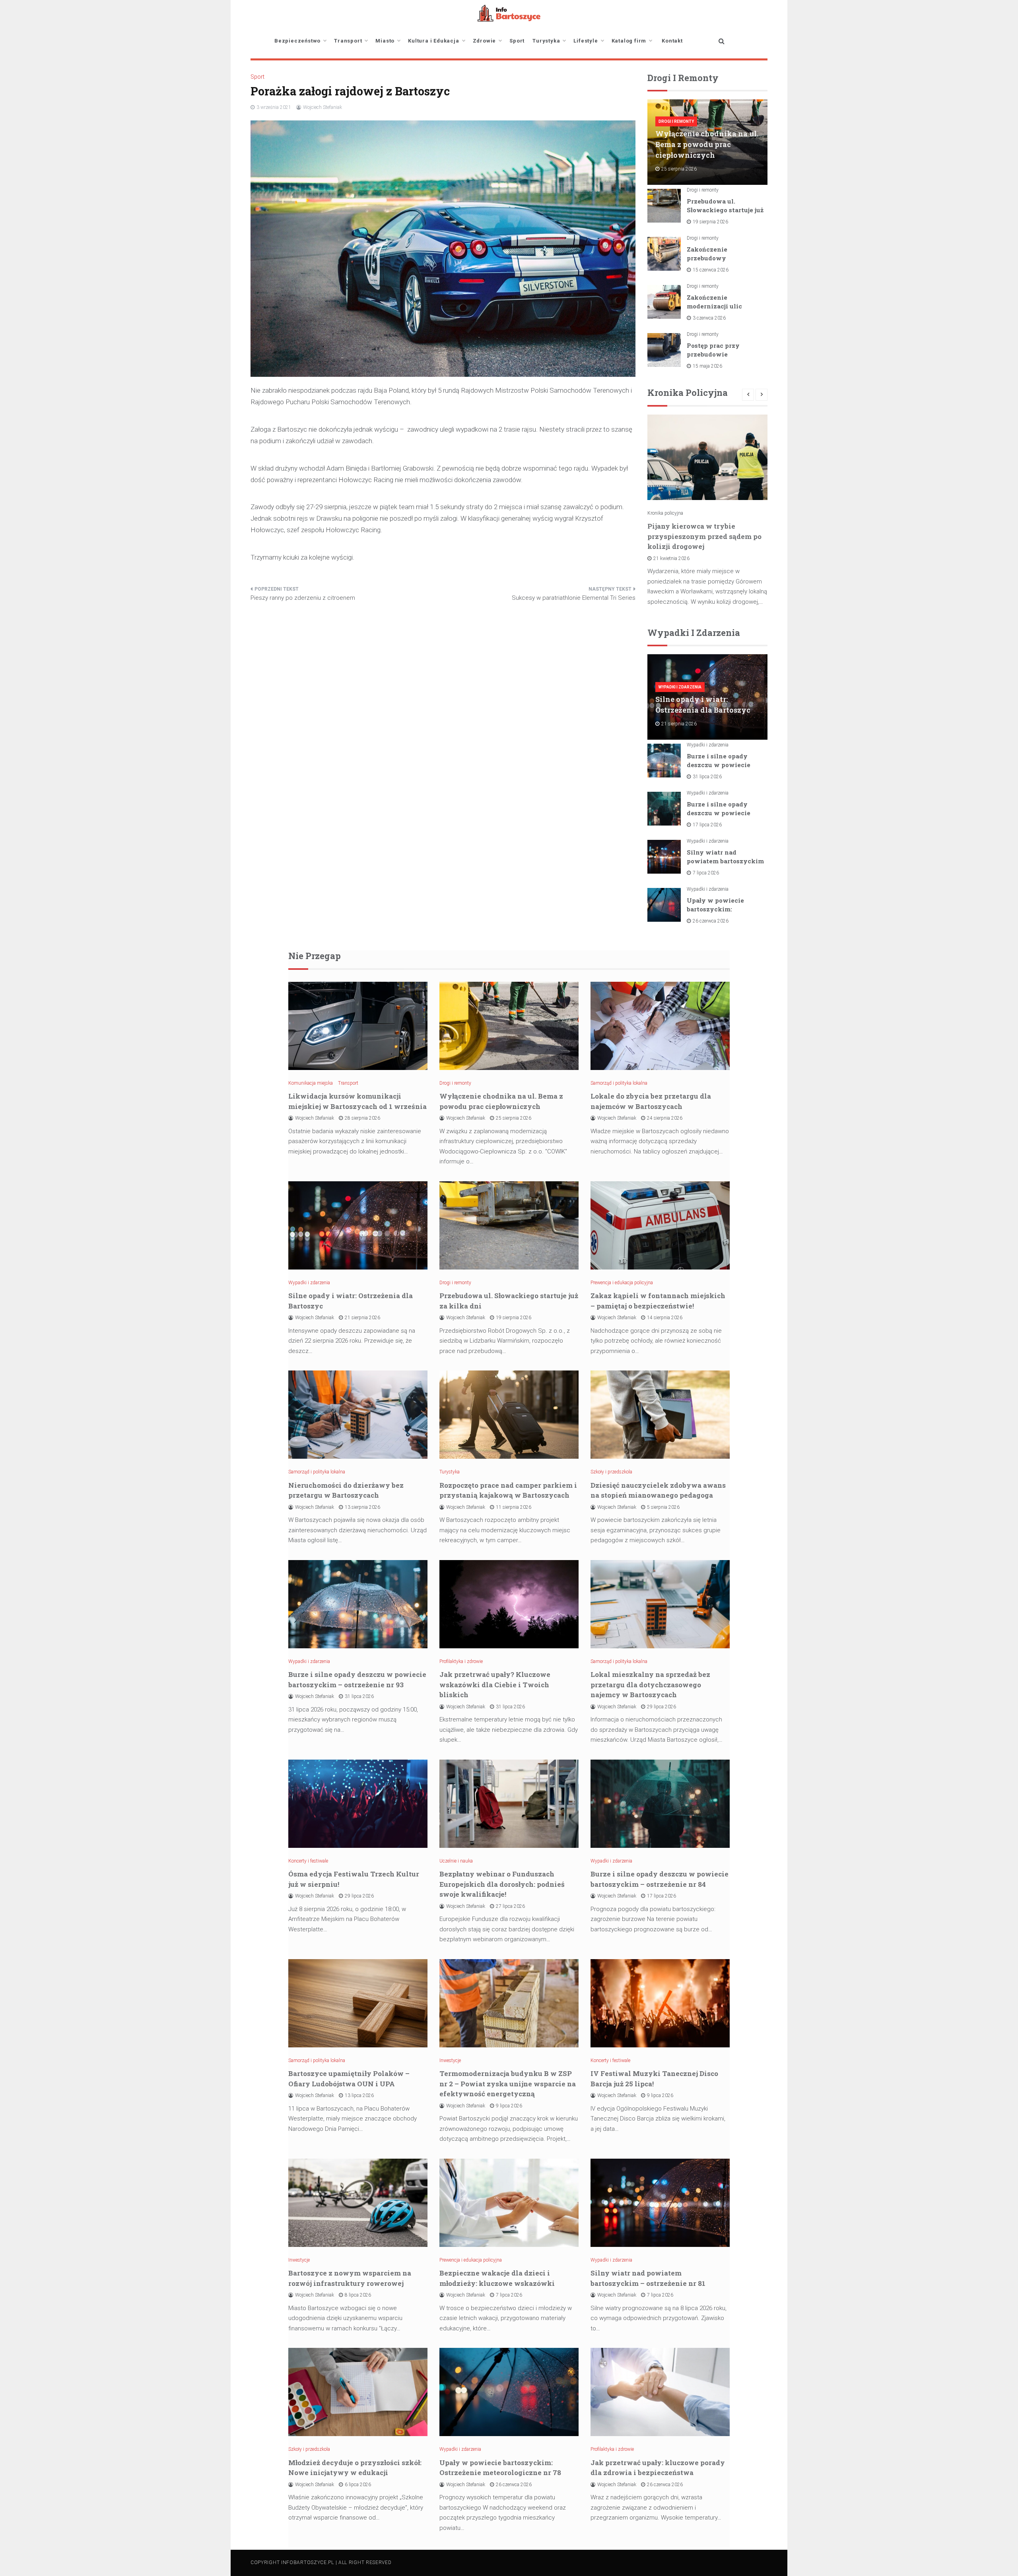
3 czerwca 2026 (709, 318)
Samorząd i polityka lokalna (619, 1083)
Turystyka (546, 41)
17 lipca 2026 (707, 825)
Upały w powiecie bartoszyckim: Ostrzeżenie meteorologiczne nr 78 (500, 2468)
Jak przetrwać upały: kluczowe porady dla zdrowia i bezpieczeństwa (658, 2468)
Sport (517, 41)
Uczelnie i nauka (456, 1861)
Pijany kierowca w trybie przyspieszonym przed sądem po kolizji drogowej (704, 536)
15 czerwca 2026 (711, 270)
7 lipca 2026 (706, 873)
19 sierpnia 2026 (710, 222)
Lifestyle (586, 41)
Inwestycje (450, 2060)
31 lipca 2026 (707, 777)
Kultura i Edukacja (433, 41)
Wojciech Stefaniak (322, 107)
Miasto (385, 41)
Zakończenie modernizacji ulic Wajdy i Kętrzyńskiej (720, 306)
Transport (348, 41)
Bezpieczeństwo (297, 41)
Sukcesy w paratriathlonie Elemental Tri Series (574, 598)
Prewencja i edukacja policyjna (622, 1283)
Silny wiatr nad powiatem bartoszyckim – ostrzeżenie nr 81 (725, 861)
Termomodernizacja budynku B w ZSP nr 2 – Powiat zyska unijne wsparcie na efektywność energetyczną (508, 2084)
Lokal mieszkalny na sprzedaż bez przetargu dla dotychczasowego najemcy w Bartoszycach (650, 1684)
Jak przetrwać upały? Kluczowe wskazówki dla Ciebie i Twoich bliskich (495, 1684)
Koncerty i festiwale (308, 1861)
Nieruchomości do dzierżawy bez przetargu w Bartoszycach (346, 1490)
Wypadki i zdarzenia (680, 687)
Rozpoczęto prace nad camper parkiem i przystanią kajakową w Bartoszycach (508, 1490)
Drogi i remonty (676, 121)
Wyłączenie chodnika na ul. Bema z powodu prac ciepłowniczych (707, 144)
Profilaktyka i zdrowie (461, 1661)
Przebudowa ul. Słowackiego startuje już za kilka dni (725, 210)
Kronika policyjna (665, 513)
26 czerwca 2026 (711, 921)
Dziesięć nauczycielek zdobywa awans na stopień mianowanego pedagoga (658, 1490)
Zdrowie (485, 41)
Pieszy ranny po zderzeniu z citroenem (303, 598)
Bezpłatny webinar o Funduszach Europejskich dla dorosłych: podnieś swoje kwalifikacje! (502, 1884)
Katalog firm (629, 41)
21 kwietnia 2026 (671, 558)
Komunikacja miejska (311, 1083)
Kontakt (672, 41)
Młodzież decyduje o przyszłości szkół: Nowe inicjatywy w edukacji (355, 2468)
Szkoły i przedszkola (611, 1472)
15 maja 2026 (707, 366)
